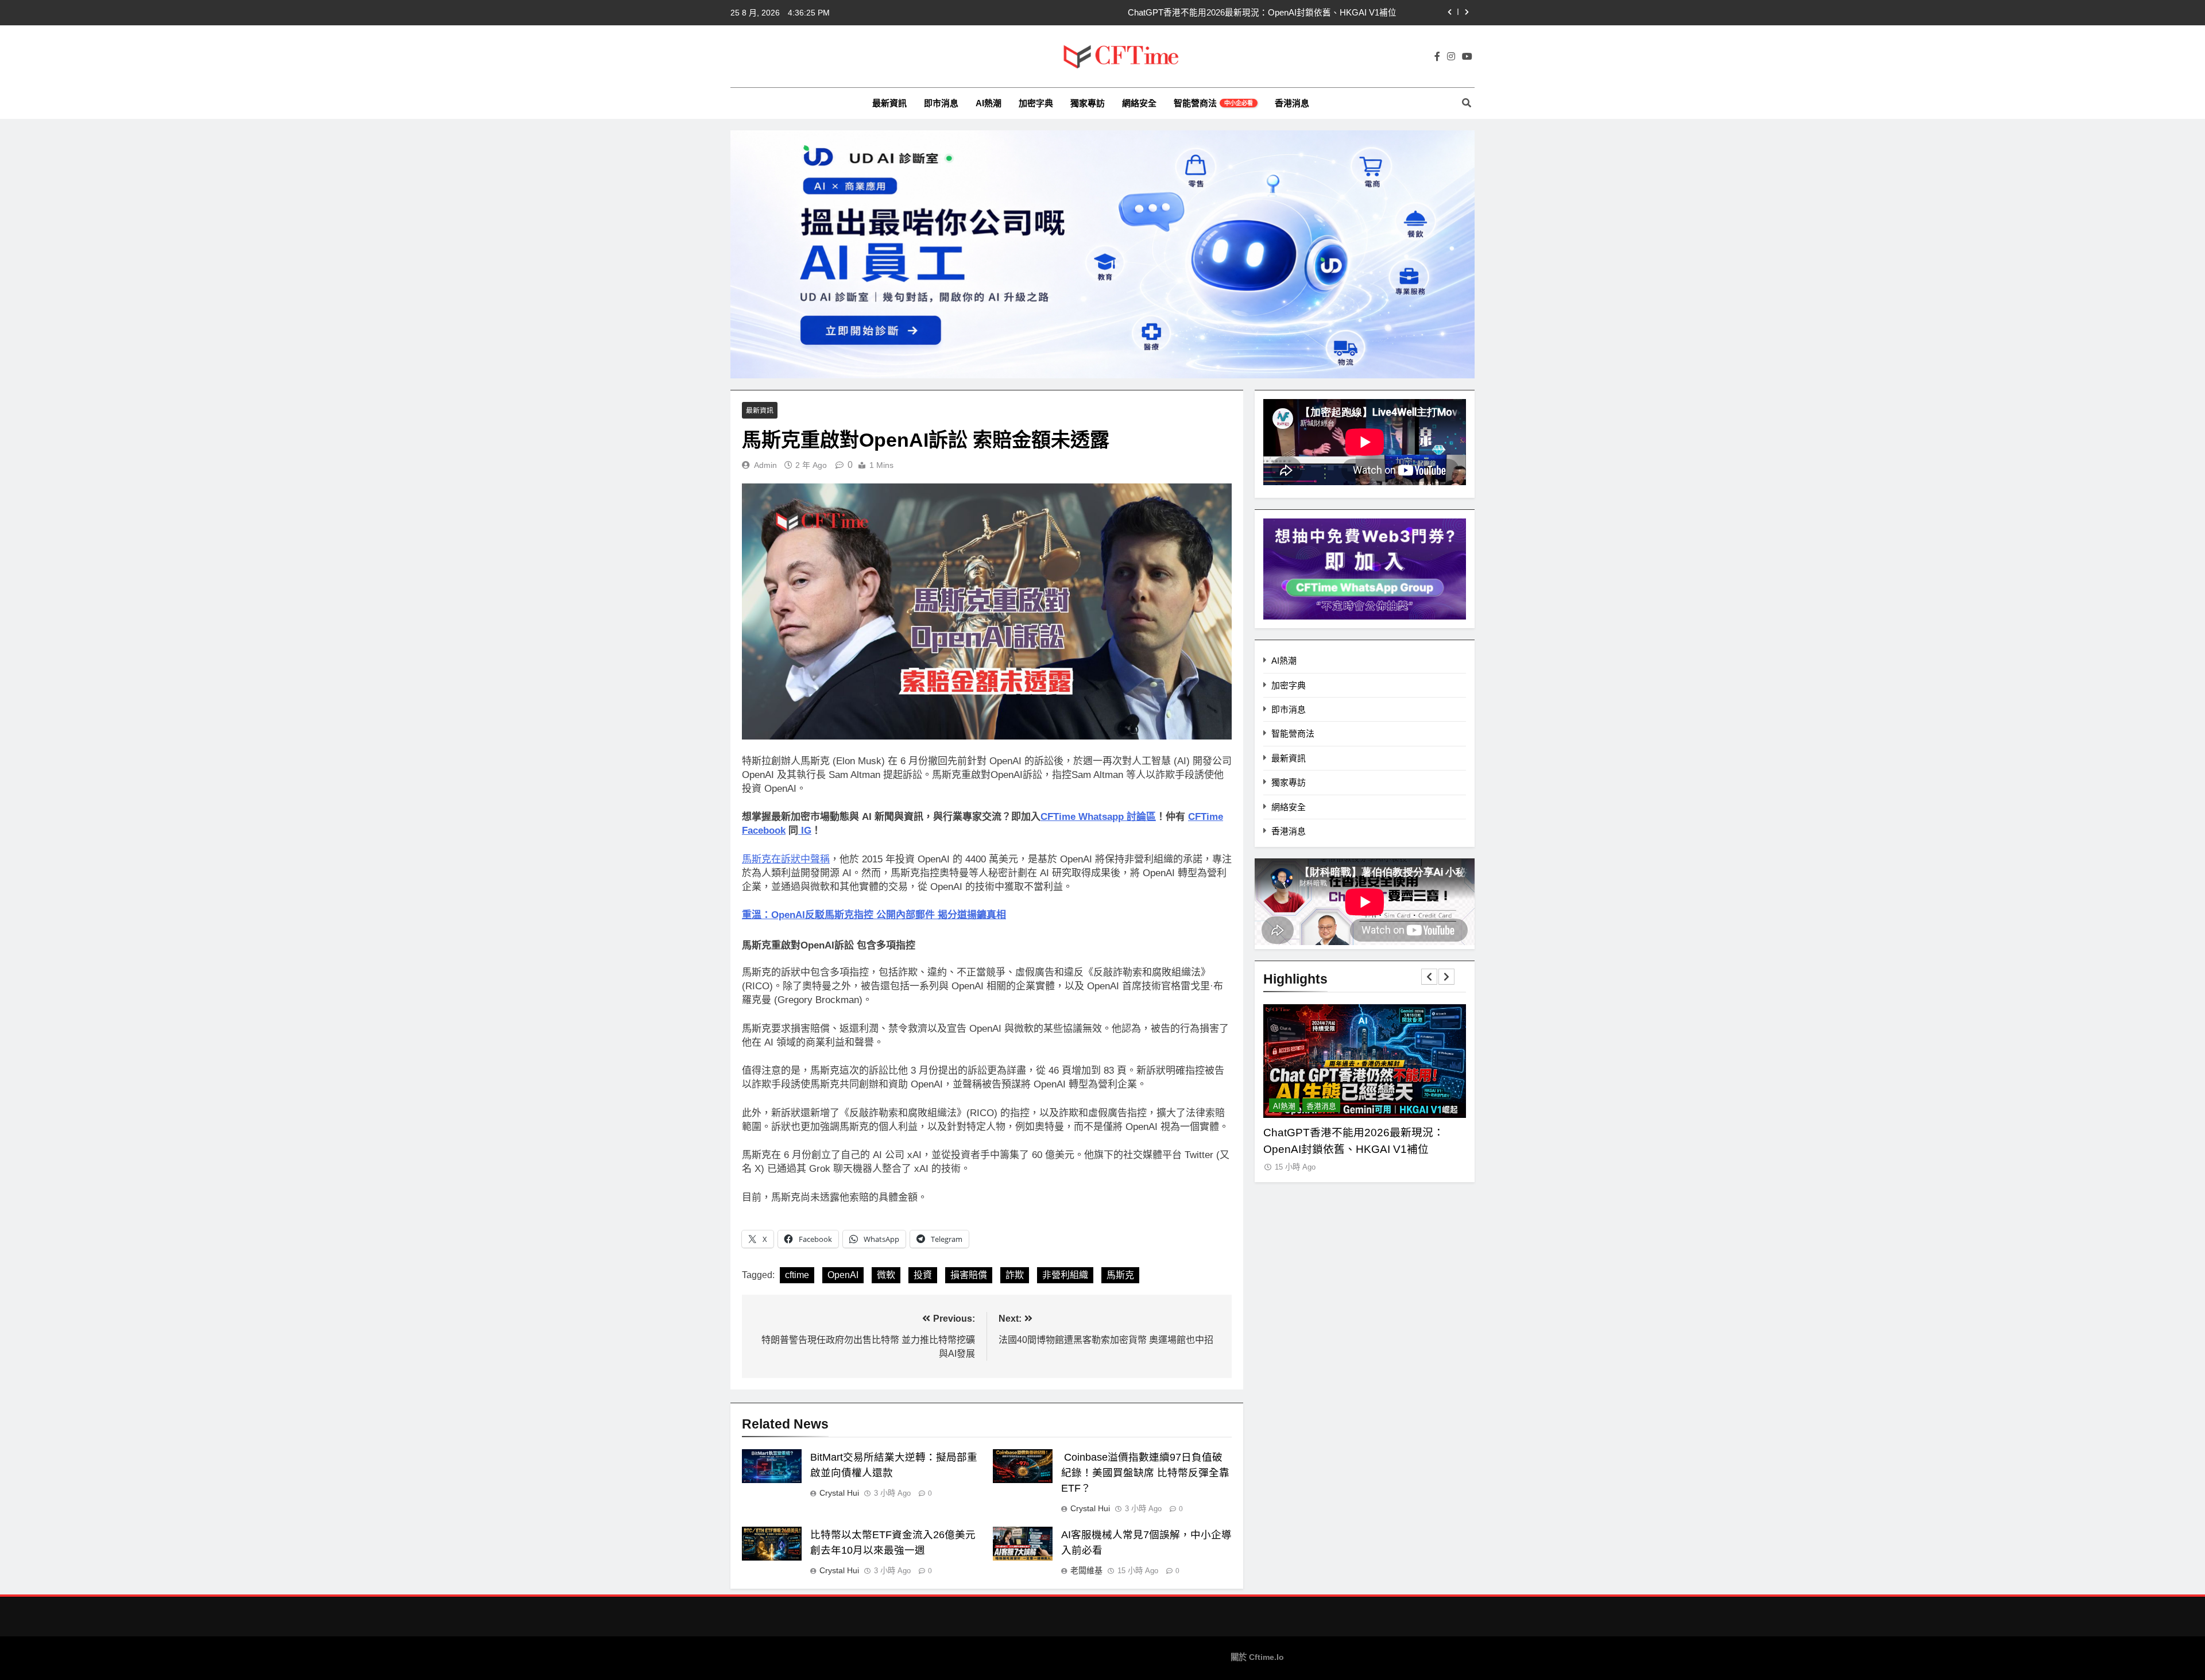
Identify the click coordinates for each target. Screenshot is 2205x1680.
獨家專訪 (1088, 103)
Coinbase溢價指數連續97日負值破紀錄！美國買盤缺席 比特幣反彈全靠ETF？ (1145, 1473)
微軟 (886, 1275)
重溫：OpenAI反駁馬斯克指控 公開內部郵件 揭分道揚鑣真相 (874, 915)
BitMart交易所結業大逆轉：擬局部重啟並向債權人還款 (1293, 13)
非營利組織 (1065, 1275)
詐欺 (1015, 1275)
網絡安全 (1139, 103)
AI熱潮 (989, 103)
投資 (923, 1275)
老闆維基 (1086, 1570)
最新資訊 (889, 103)
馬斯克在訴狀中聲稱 (786, 859)
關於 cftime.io (1257, 1657)
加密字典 (1036, 103)
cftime (797, 1275)
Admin (765, 465)
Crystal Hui (839, 1493)
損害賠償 (969, 1275)
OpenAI (843, 1275)
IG (805, 831)
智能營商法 (1213, 103)
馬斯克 (1120, 1275)
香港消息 (1292, 103)
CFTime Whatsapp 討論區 (1098, 817)
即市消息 (941, 103)
